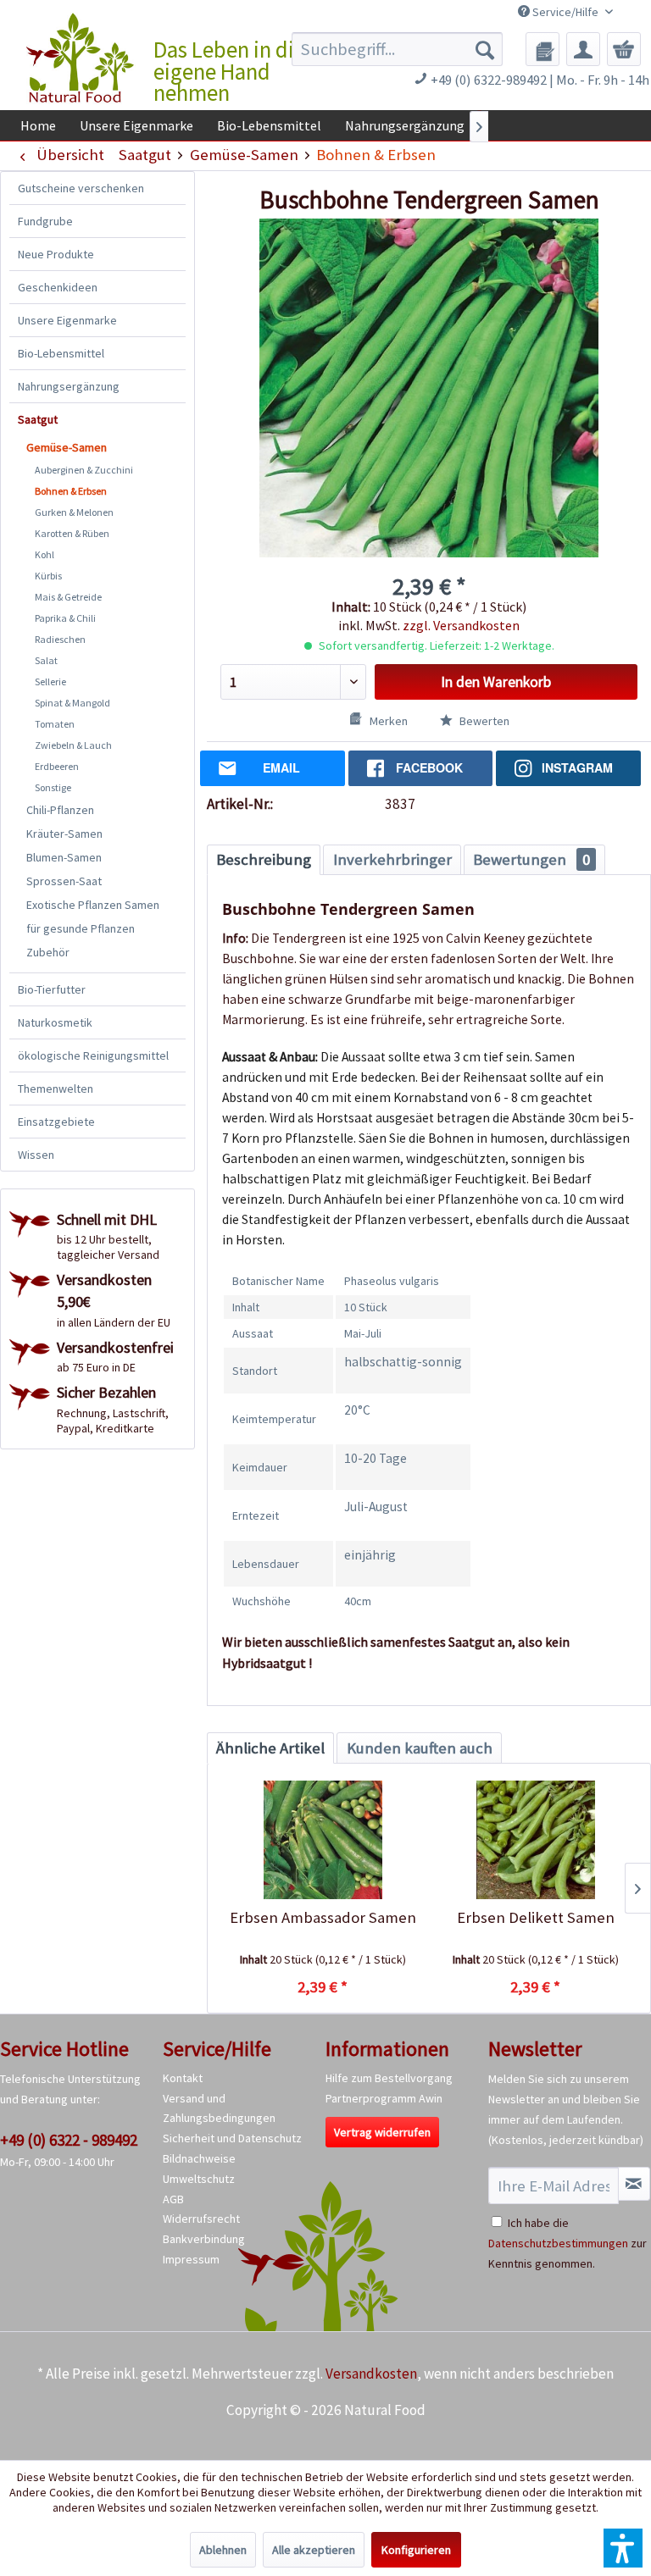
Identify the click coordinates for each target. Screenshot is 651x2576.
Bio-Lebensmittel (61, 353)
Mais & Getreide (68, 597)
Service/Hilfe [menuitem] (565, 12)
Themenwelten (56, 1089)
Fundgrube (45, 221)
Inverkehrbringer (392, 859)
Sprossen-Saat (64, 881)
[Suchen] (485, 49)
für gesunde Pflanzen (81, 928)
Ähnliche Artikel (270, 1748)
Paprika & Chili (65, 618)
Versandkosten (371, 2374)
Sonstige (53, 787)
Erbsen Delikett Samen (536, 1917)
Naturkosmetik (55, 1022)
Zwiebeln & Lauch (73, 745)
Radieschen (60, 639)
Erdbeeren (57, 766)
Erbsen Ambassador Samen (323, 1917)
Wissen (36, 1155)
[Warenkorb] (624, 49)
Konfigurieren (416, 2550)
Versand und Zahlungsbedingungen (219, 2108)
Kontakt (183, 2078)
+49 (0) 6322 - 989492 (69, 2140)
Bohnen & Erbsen (71, 491)
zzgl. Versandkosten (461, 625)
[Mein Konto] (583, 49)
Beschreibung (264, 859)
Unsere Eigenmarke (67, 320)
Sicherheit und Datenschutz (232, 2138)
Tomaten (55, 724)
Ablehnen (223, 2550)
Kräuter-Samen (64, 834)
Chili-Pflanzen (60, 810)
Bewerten (483, 721)
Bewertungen (531, 859)
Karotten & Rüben (72, 533)
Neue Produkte (56, 254)
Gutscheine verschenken (81, 188)
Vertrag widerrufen (382, 2132)
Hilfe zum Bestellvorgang (389, 2078)
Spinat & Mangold (72, 703)
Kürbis (48, 576)
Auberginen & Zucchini (84, 470)
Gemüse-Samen (67, 447)
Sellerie (50, 681)
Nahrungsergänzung (69, 386)
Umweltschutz (199, 2179)
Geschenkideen (58, 287)
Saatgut (38, 419)
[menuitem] (398, 49)
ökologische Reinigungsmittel (93, 1055)
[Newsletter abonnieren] (634, 2184)
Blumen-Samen (64, 857)
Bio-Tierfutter (52, 989)
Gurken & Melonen (74, 512)
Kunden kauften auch (420, 1748)
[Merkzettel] (542, 49)
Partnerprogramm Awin (384, 2098)
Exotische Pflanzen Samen (93, 905)
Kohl (45, 554)
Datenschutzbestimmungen (558, 2243)
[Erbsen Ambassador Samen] (323, 1840)
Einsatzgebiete (56, 1122)
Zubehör (48, 952)
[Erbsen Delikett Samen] (535, 1840)
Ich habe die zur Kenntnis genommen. (568, 2243)
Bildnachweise (199, 2158)
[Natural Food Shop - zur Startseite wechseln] (81, 60)
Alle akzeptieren (314, 2550)
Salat (46, 660)
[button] (623, 2548)
